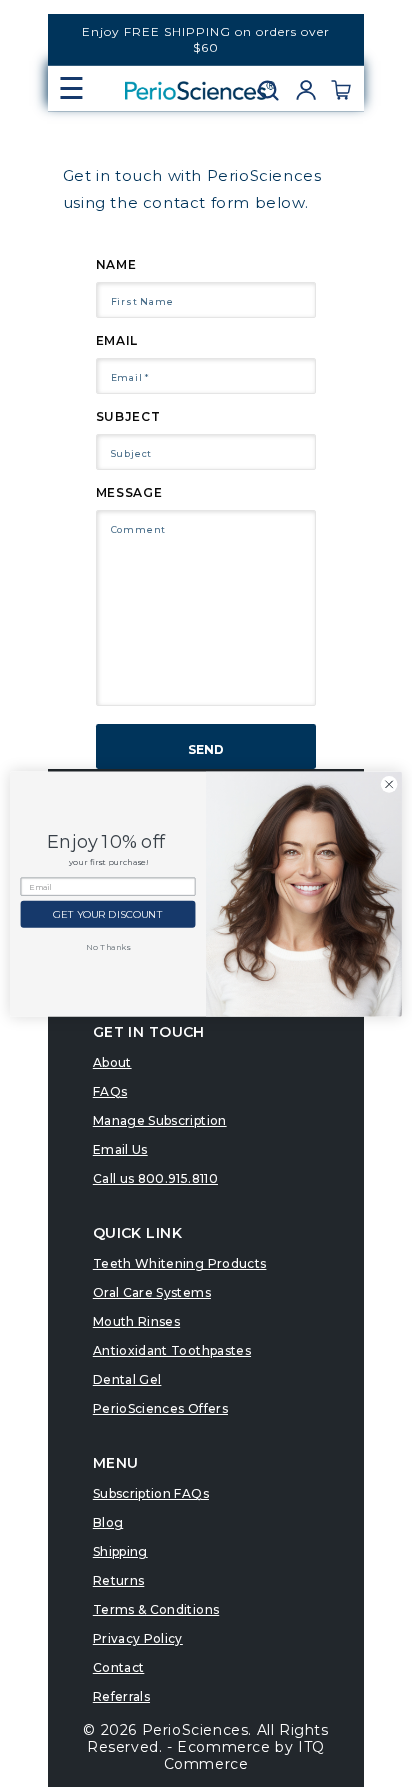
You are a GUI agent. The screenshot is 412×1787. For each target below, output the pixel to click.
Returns (119, 1580)
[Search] (275, 90)
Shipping (120, 1551)
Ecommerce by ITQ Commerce (244, 1755)
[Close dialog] (389, 784)
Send (206, 749)
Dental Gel (127, 1379)
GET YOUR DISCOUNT (108, 914)
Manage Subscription (160, 1120)
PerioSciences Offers (160, 1408)
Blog (108, 1522)
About (112, 1062)
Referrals (121, 1696)
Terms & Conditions (156, 1609)
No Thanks (107, 947)
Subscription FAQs (151, 1493)
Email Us (120, 1149)
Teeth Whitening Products (180, 1263)
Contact (119, 1667)
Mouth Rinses (136, 1321)
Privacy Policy (138, 1638)
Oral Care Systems (152, 1292)
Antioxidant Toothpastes (172, 1350)
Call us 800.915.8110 (155, 1178)
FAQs (110, 1091)
